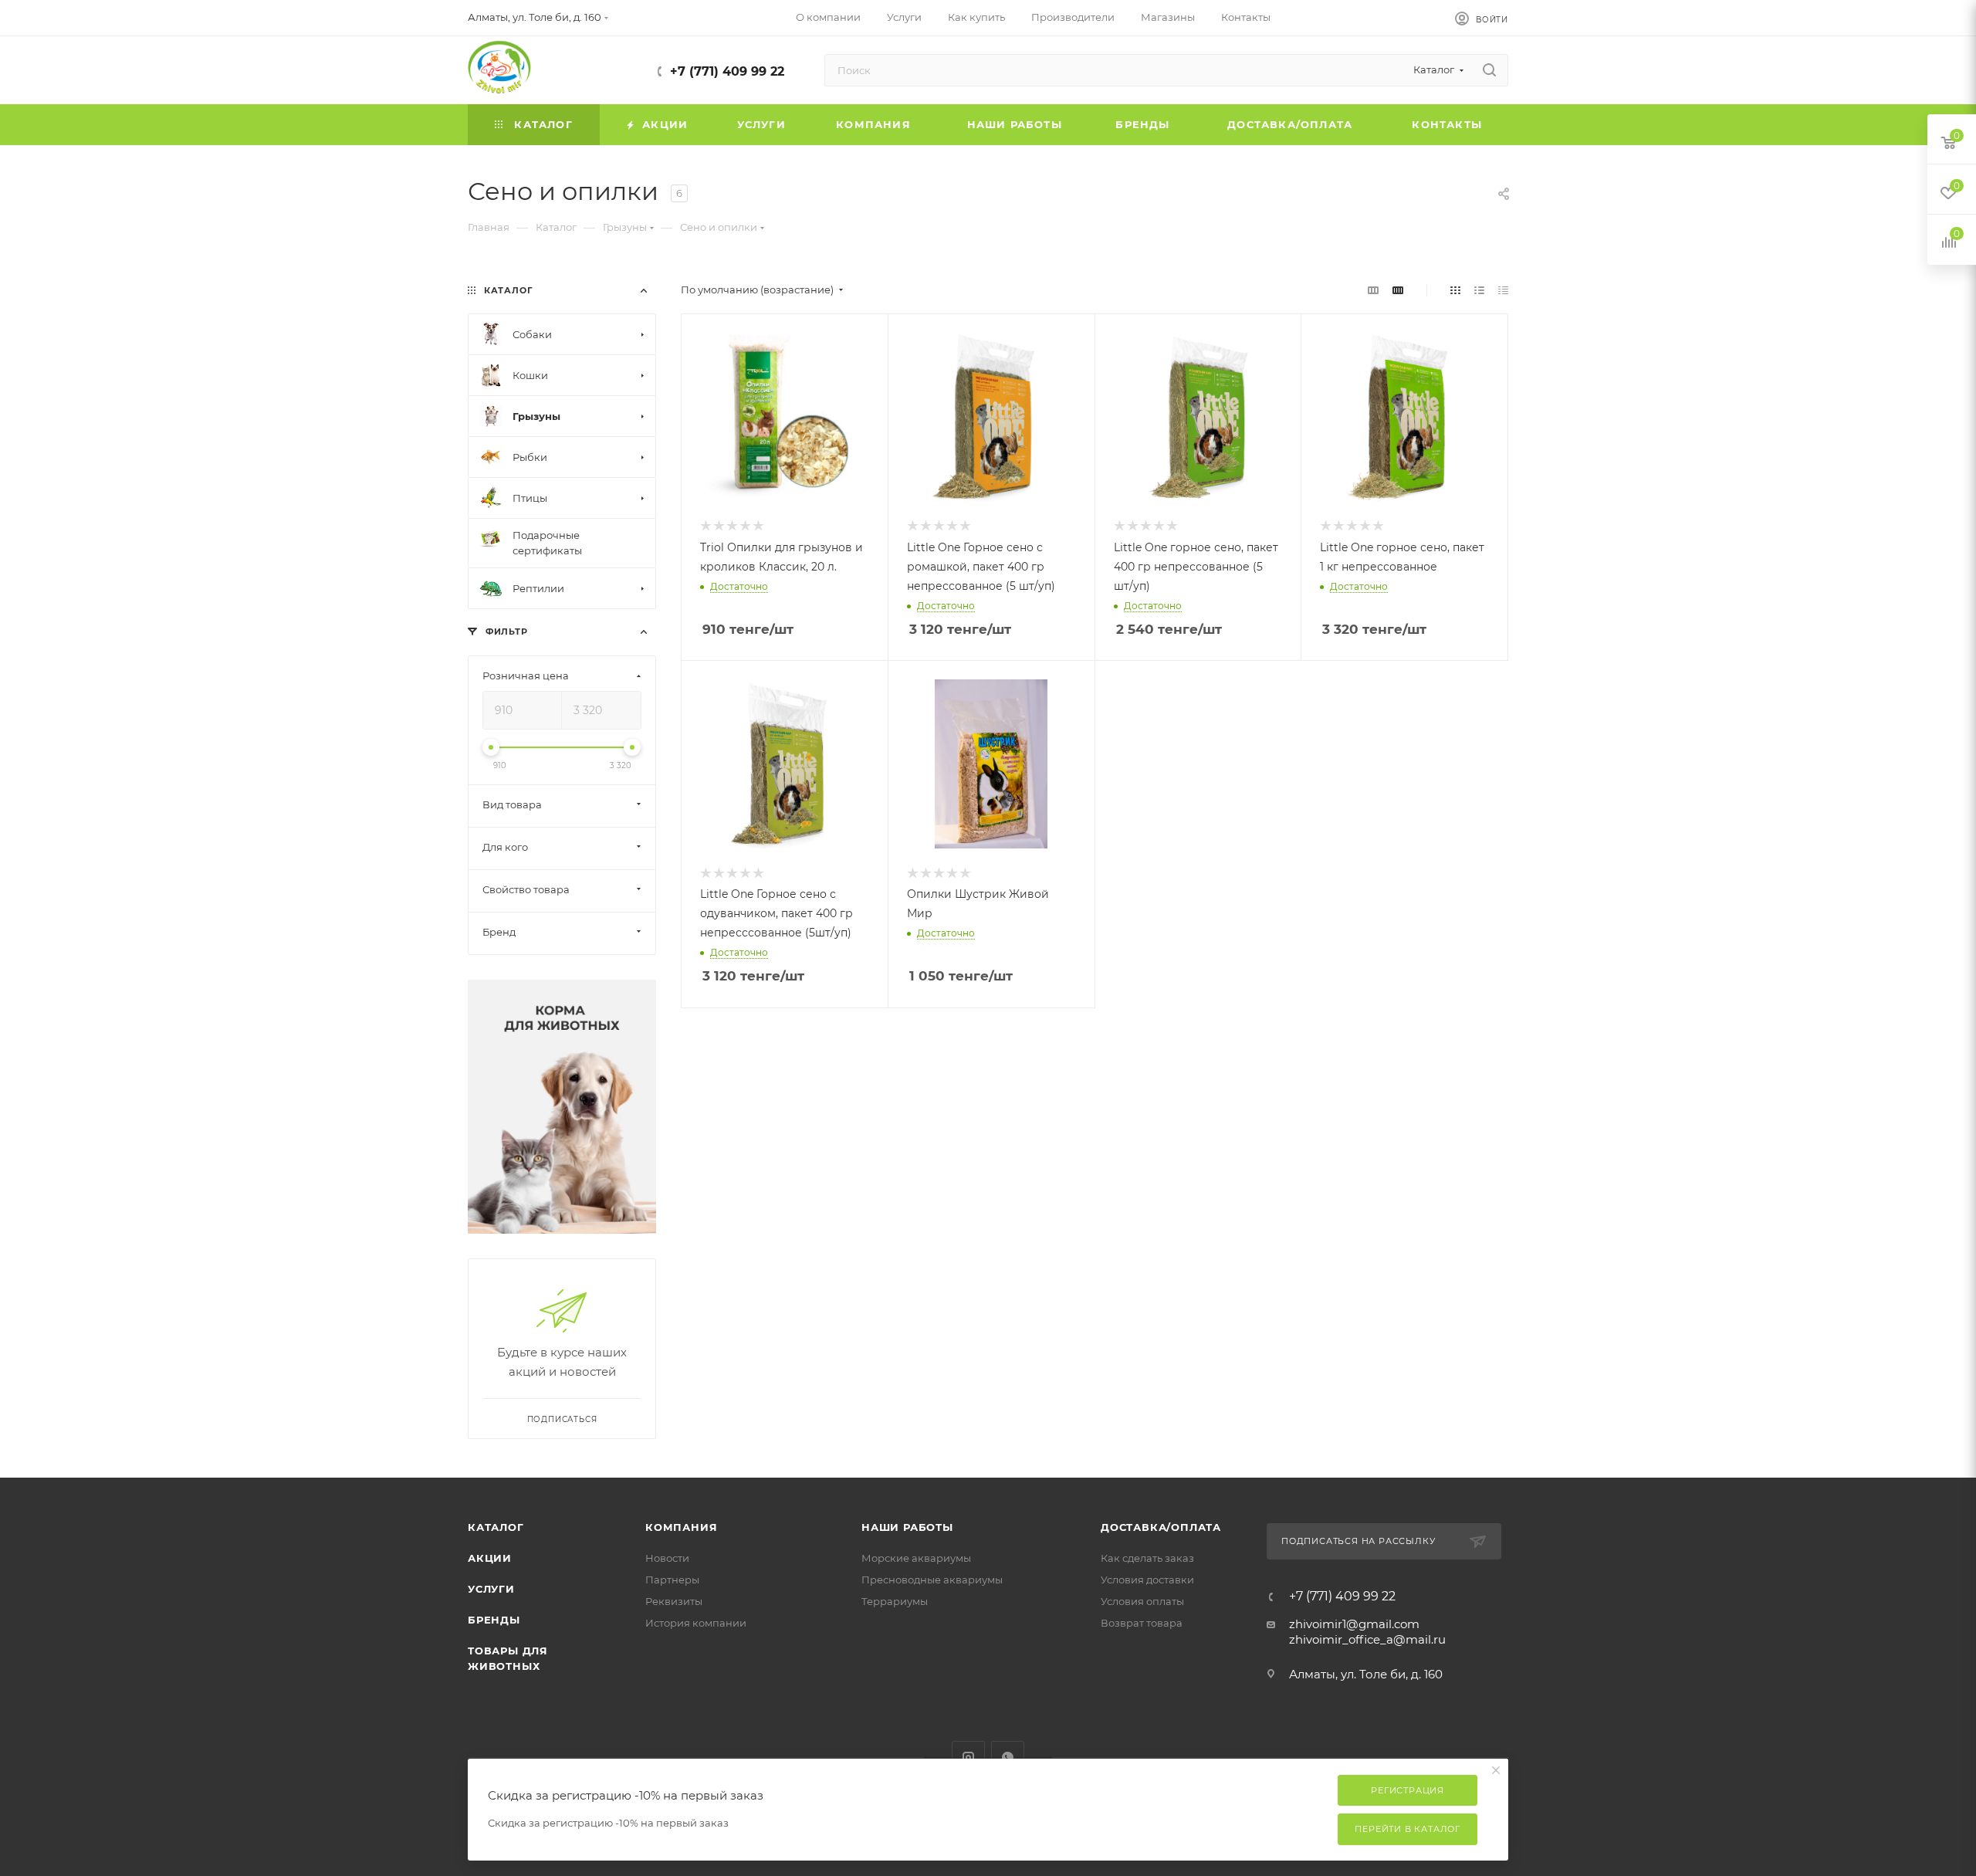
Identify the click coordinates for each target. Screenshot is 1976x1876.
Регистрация (1408, 1790)
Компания (681, 1527)
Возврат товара (1142, 1623)
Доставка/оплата (1161, 1527)
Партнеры (672, 1580)
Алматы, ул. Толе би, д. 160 (1366, 1674)
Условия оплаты (1142, 1601)
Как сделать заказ (1147, 1558)
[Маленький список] (1373, 290)
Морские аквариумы (916, 1558)
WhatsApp (1008, 1757)
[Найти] (1489, 70)
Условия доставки (1147, 1580)
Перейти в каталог (1408, 1829)
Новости (667, 1558)
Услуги (491, 1589)
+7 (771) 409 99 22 (727, 71)
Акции (490, 1558)
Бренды (494, 1620)
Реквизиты (674, 1601)
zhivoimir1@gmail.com (1354, 1624)
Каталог (496, 1527)
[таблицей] (1503, 290)
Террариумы (895, 1601)
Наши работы (907, 1527)
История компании (696, 1623)
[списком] (1479, 290)
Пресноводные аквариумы (932, 1580)
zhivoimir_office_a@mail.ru (1367, 1639)
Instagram (968, 1757)
